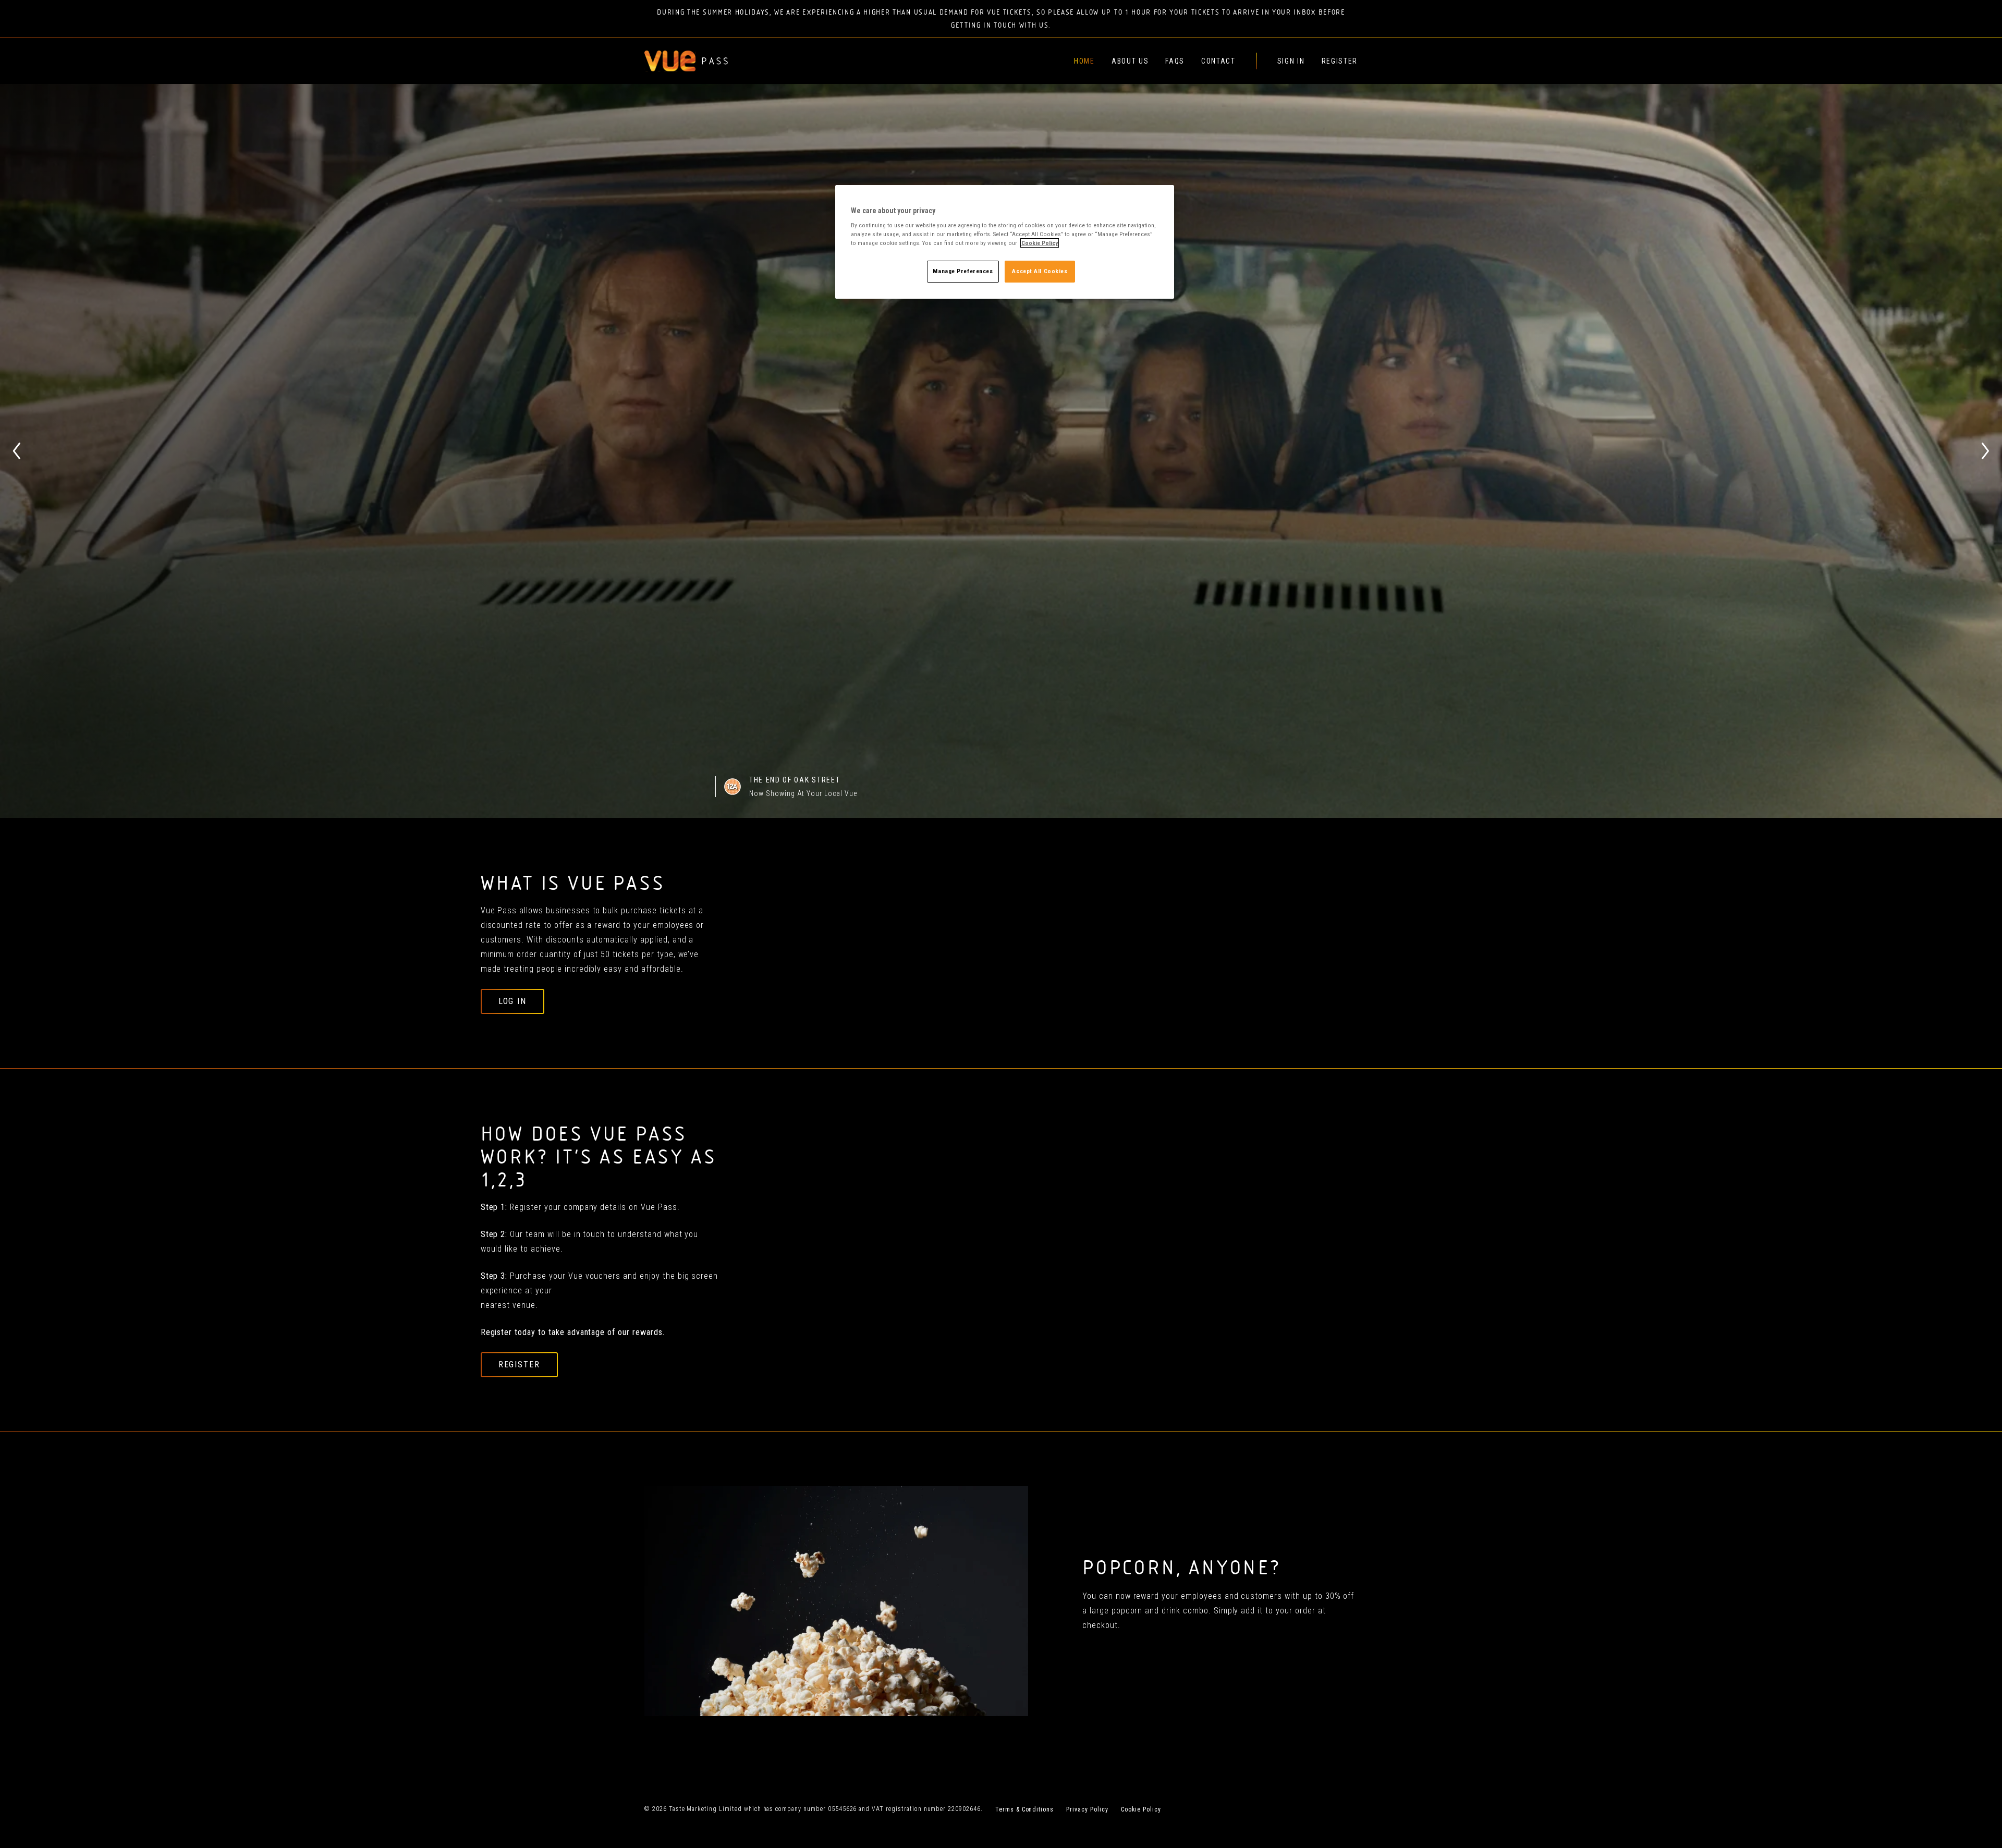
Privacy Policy (1087, 1809)
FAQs (1175, 61)
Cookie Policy (1141, 1809)
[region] (1005, 242)
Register (1340, 61)
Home (1084, 61)
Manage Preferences (963, 271)
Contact (1218, 61)
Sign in (1291, 61)
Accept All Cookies (1040, 271)
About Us (1130, 61)
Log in (513, 1001)
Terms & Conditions (1024, 1809)
